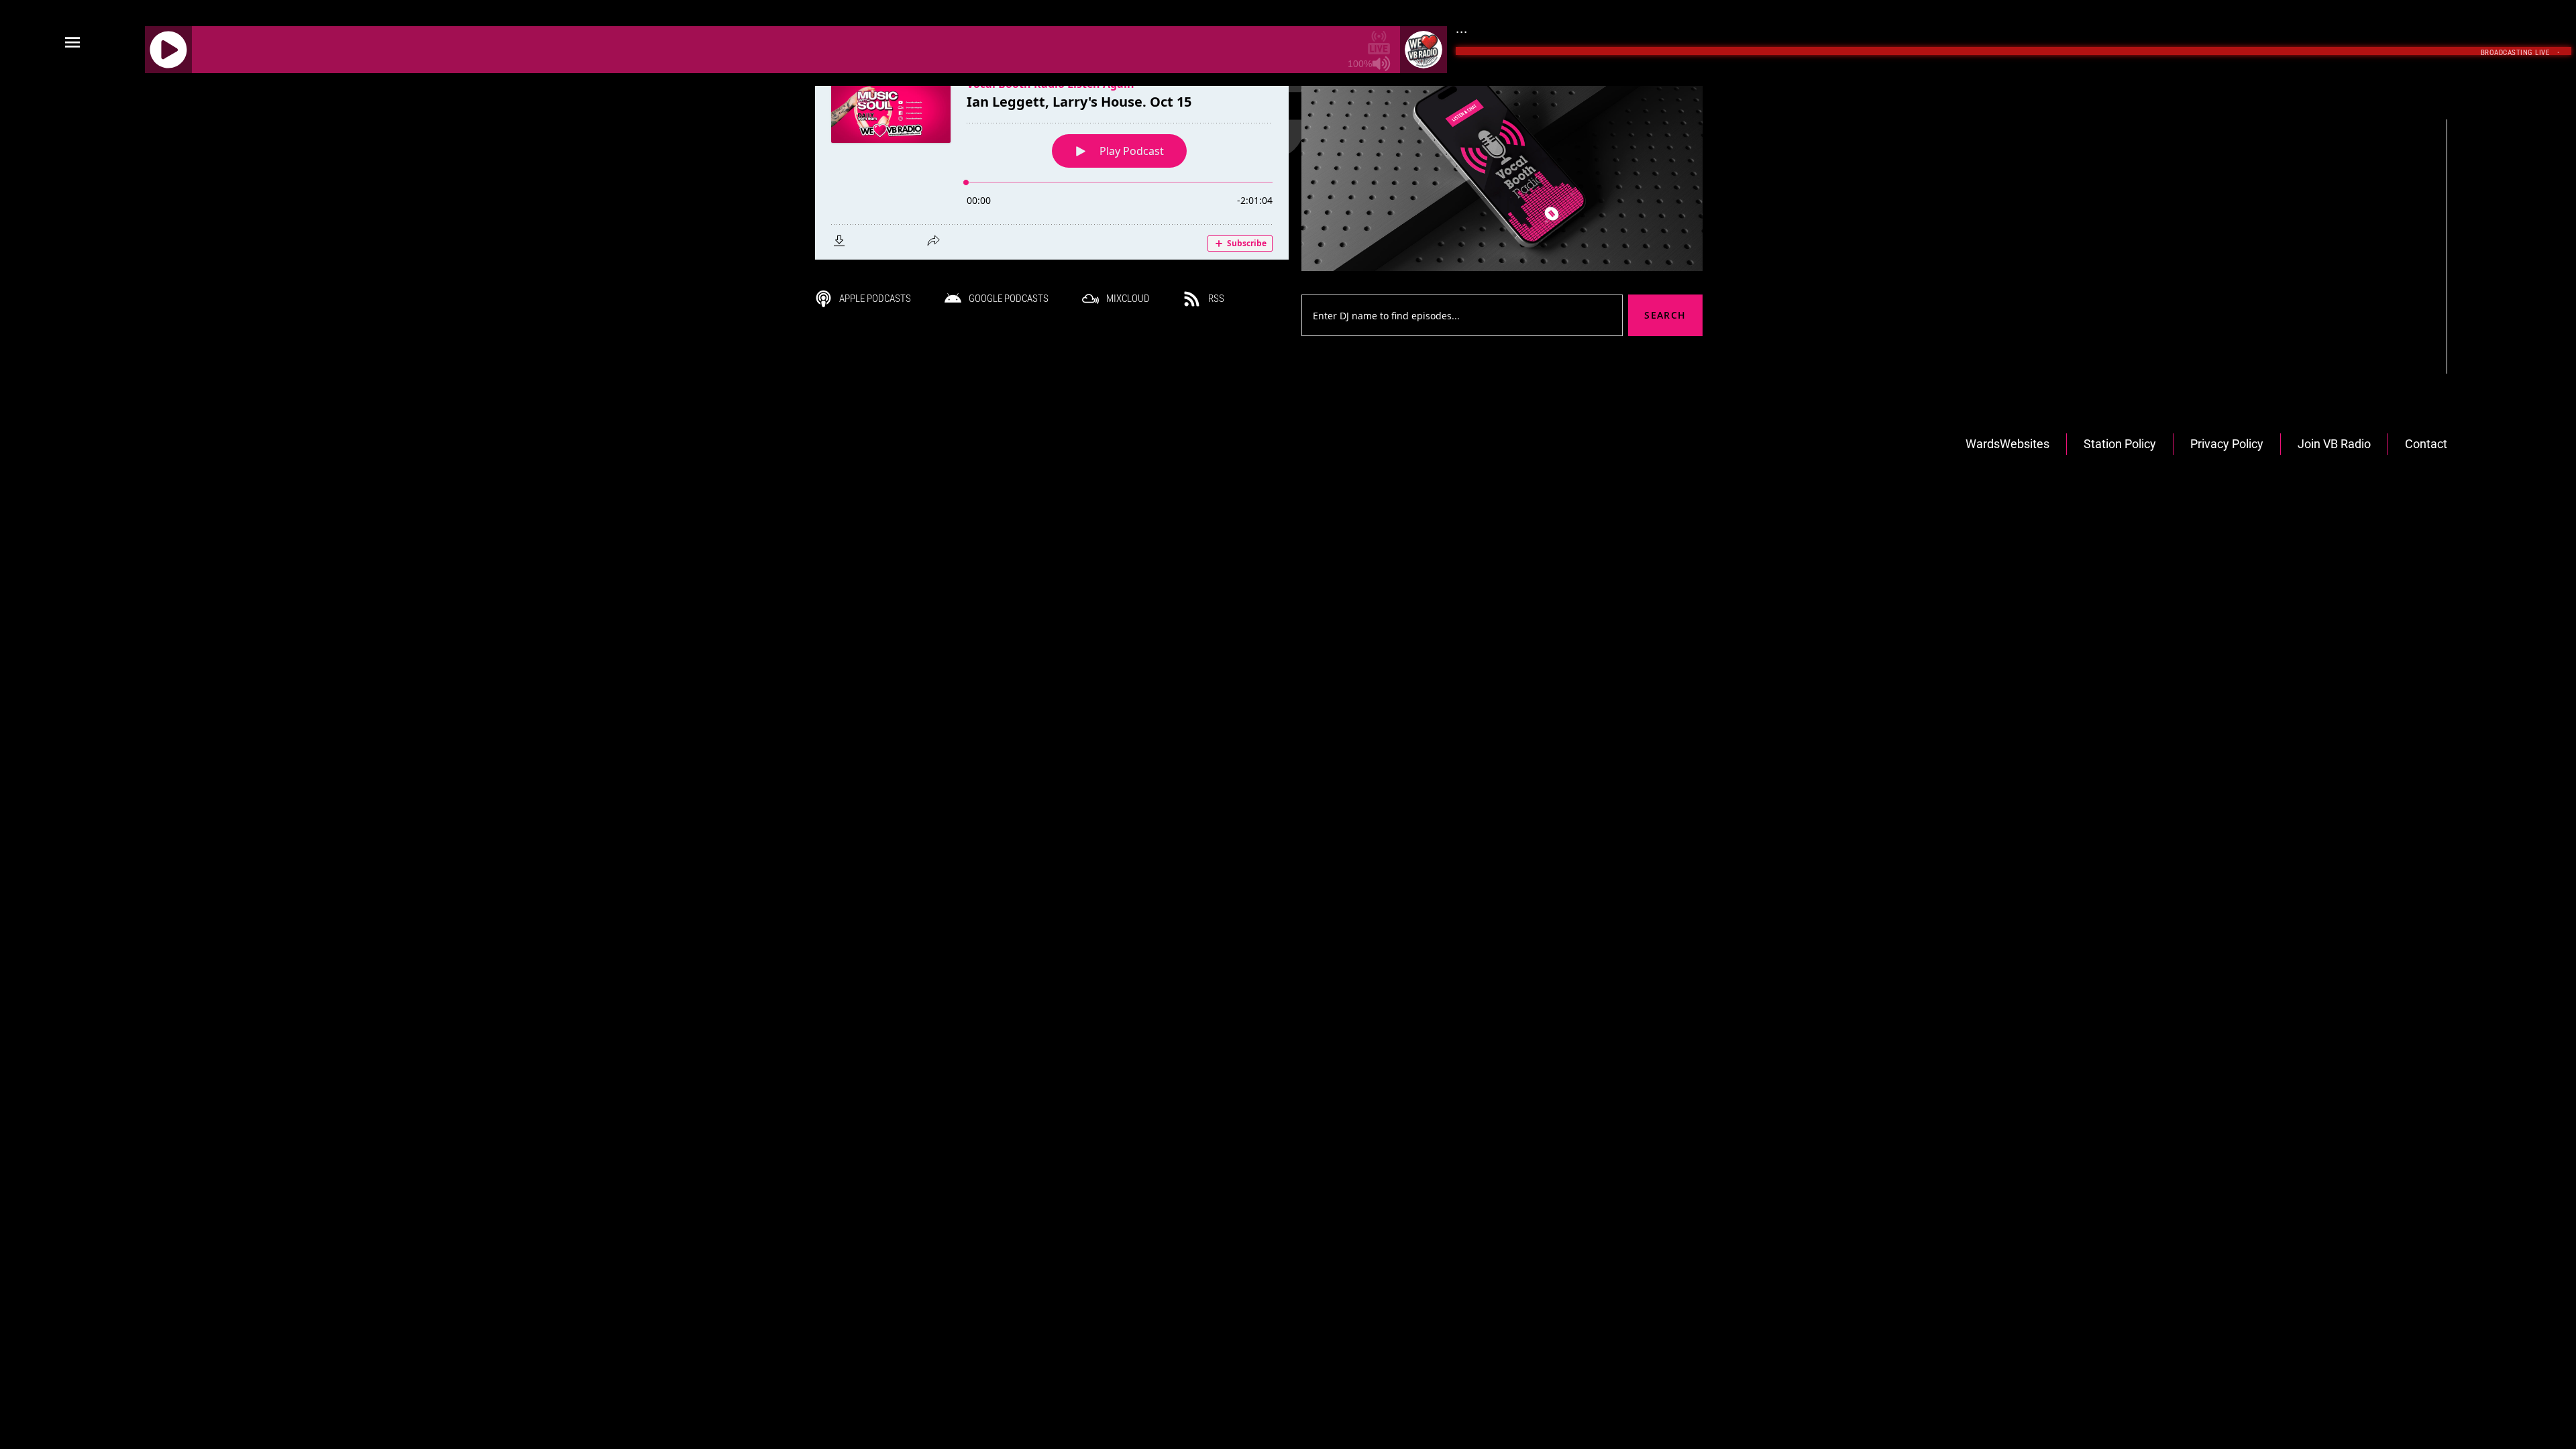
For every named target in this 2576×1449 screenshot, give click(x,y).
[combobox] (1462, 315)
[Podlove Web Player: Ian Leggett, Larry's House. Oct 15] (1052, 160)
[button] (72, 43)
